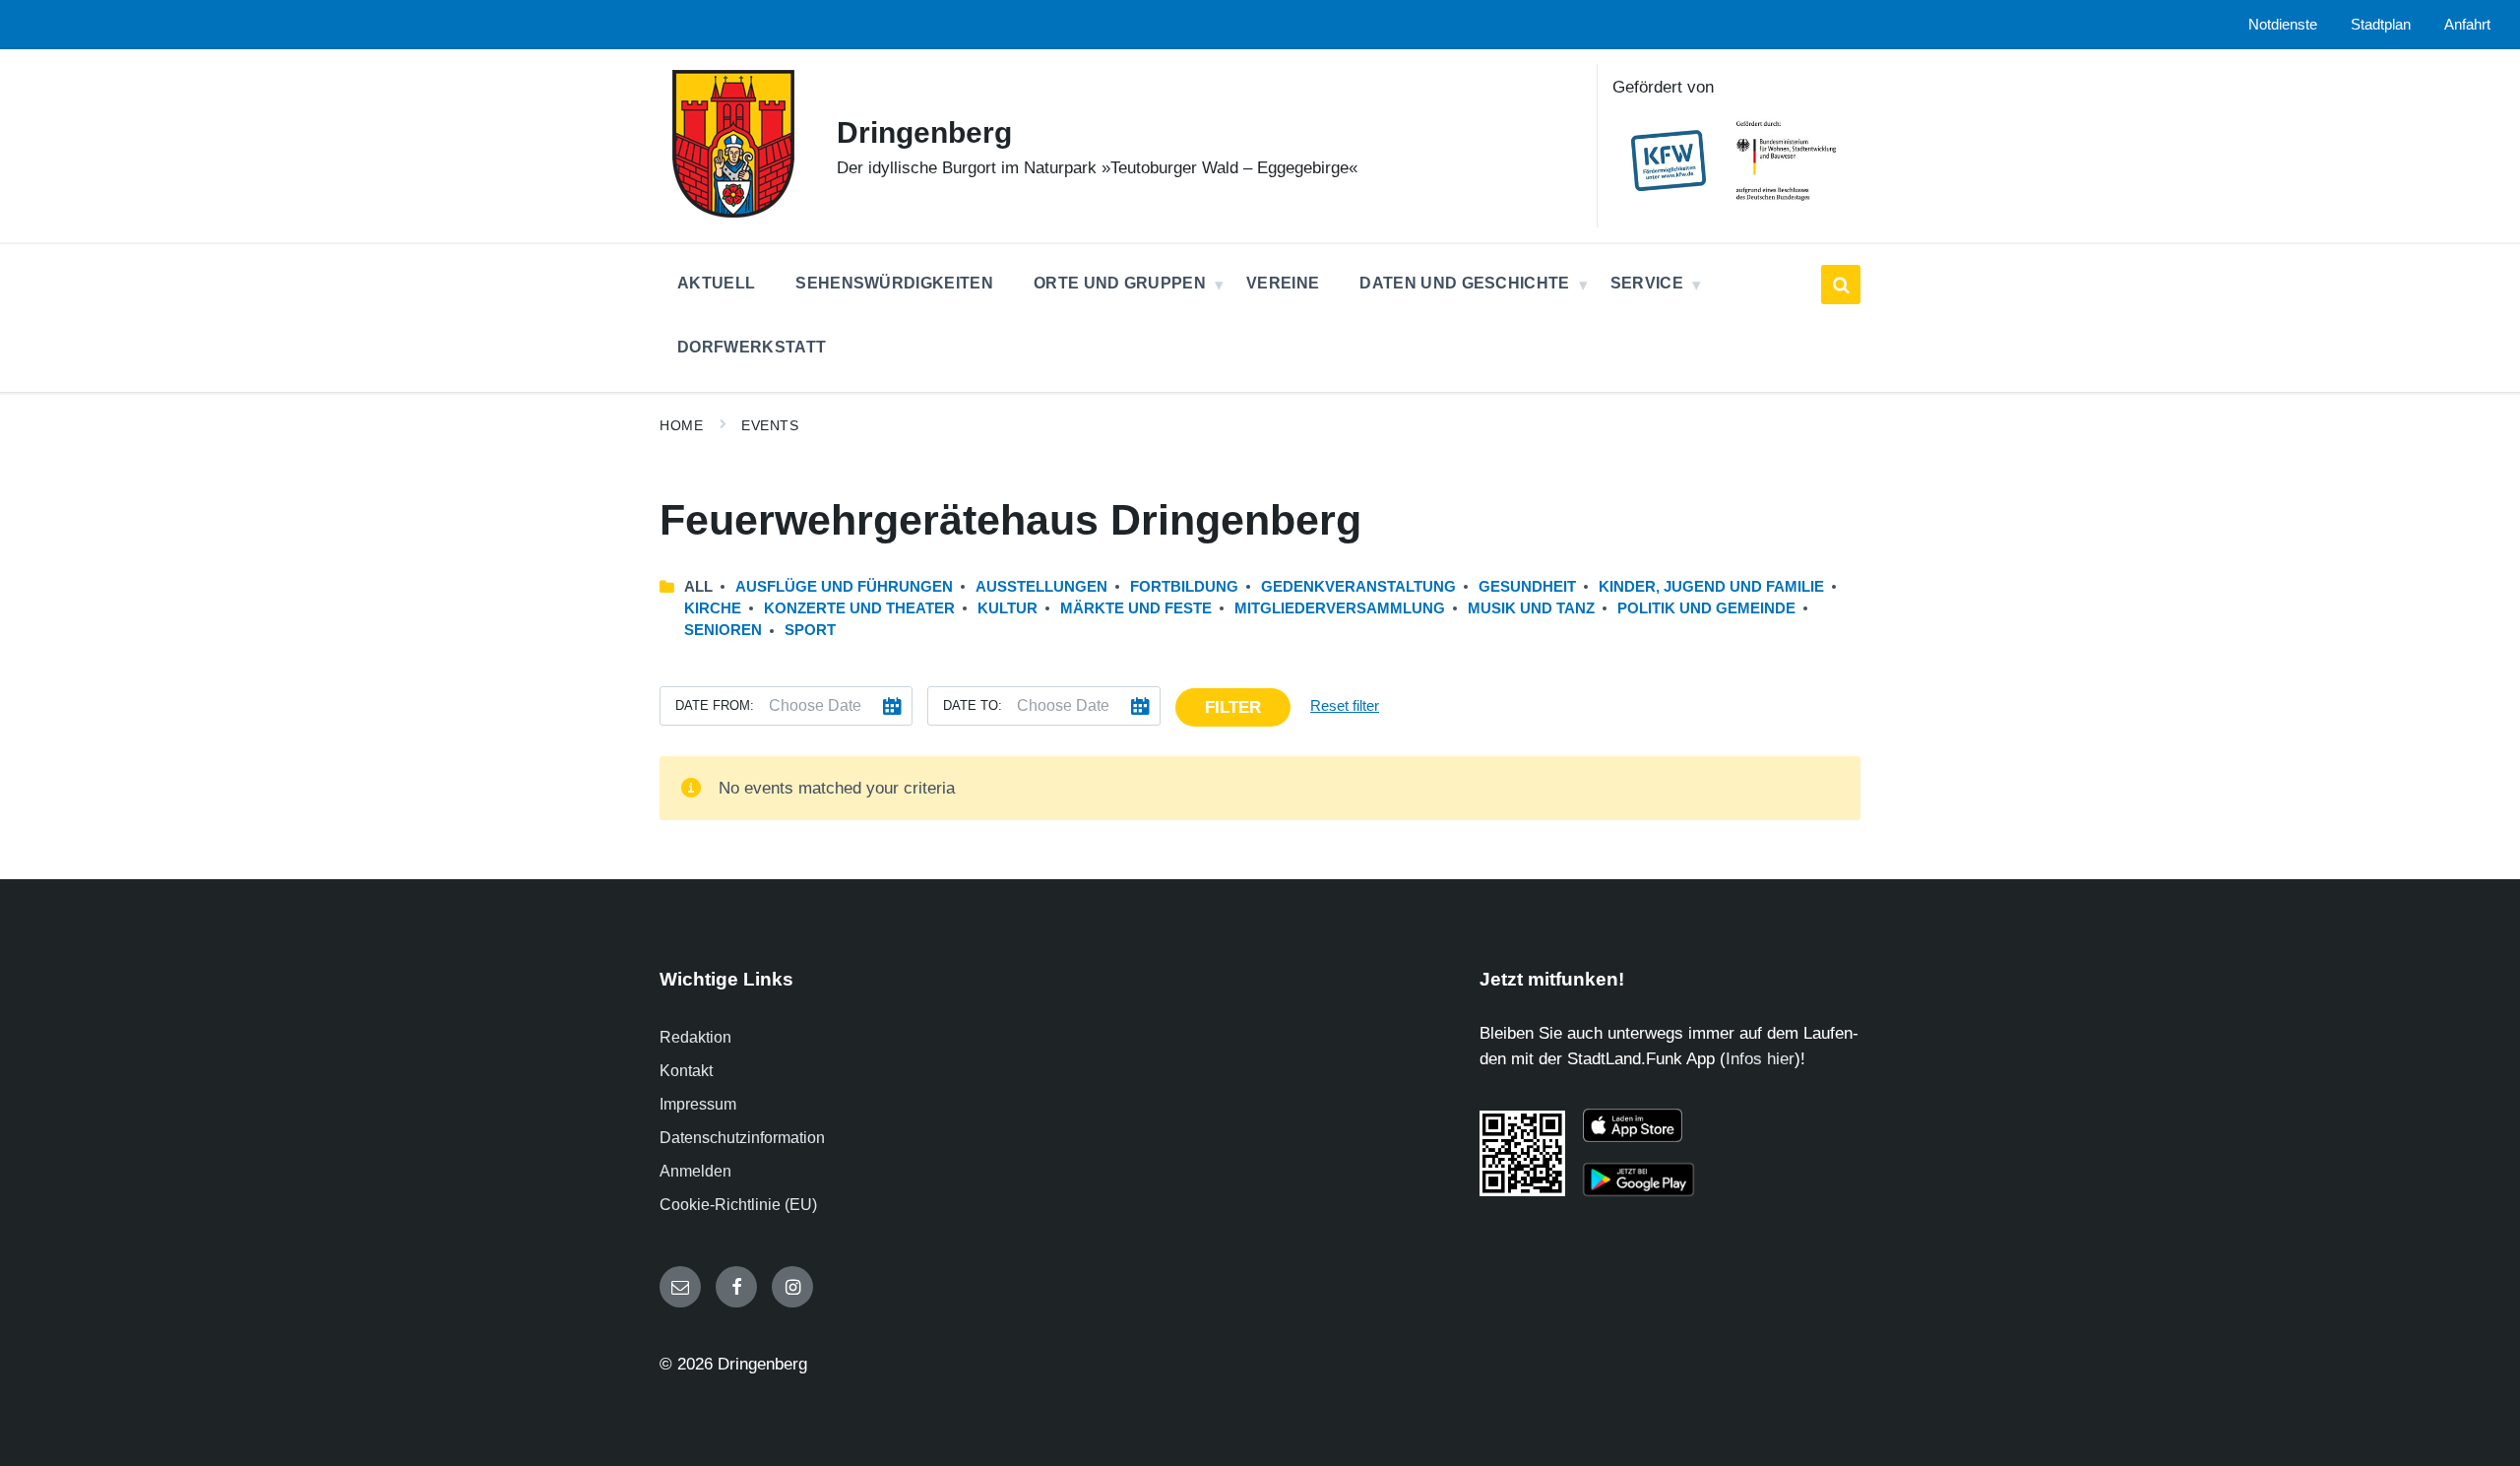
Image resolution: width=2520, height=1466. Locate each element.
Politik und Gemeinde (1706, 608)
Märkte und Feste (1136, 608)
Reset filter (1345, 706)
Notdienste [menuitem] (2283, 25)
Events (770, 425)
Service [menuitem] (1647, 283)
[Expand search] (1841, 285)
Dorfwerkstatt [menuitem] (752, 347)
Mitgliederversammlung (1340, 608)
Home (681, 425)
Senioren (723, 630)
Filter (1233, 707)
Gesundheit (1527, 587)
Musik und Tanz (1531, 608)
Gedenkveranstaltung (1358, 587)
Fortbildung (1184, 587)
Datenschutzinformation (742, 1138)
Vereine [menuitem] (1283, 283)
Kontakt (686, 1071)
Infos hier (1760, 1059)
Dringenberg (924, 132)
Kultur (1008, 608)
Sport (810, 630)
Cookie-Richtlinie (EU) (738, 1205)
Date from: (715, 705)
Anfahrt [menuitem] (2467, 25)
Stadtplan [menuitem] (2381, 25)
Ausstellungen (1041, 587)
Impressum (698, 1104)
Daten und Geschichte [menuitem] (1464, 283)
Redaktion (695, 1037)
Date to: (973, 705)
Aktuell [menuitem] (716, 283)
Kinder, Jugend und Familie (1711, 587)
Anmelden (695, 1171)
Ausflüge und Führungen (844, 587)
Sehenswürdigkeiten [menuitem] (894, 283)
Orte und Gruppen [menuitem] (1120, 283)
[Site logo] (733, 212)
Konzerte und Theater (859, 608)
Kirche (713, 608)
